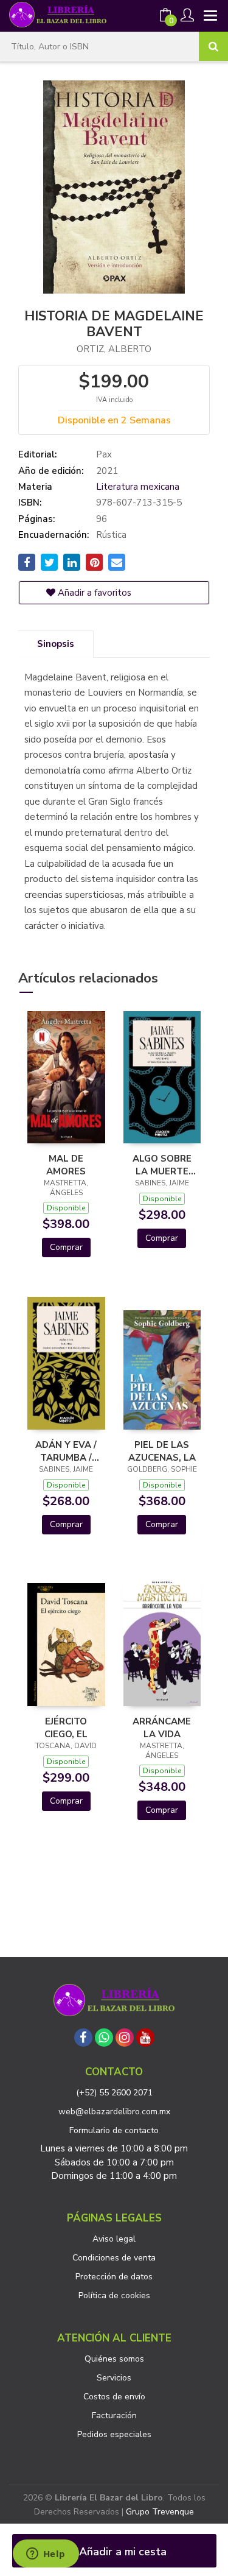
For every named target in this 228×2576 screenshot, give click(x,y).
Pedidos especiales (114, 2434)
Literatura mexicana (138, 487)
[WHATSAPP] (104, 2038)
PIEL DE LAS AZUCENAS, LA (162, 1451)
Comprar (66, 1247)
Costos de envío (114, 2397)
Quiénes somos (114, 2359)
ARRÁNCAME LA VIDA (162, 1727)
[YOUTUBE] (145, 2038)
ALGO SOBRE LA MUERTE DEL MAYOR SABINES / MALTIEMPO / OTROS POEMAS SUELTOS (162, 1165)
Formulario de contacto (114, 2130)
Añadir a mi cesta (121, 2552)
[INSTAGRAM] (125, 2038)
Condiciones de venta (114, 2258)
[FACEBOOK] (83, 2038)
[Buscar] (213, 46)
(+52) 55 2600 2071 (114, 2093)
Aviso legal (114, 2239)
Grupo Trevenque (160, 2512)
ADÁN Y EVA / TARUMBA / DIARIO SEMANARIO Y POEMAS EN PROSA (66, 1451)
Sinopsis (56, 644)
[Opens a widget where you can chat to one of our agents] (46, 2555)
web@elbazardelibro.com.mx (114, 2112)
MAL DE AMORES (66, 1165)
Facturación (114, 2415)
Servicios (114, 2378)
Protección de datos (114, 2277)
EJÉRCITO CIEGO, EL (66, 1727)
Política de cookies (114, 2295)
